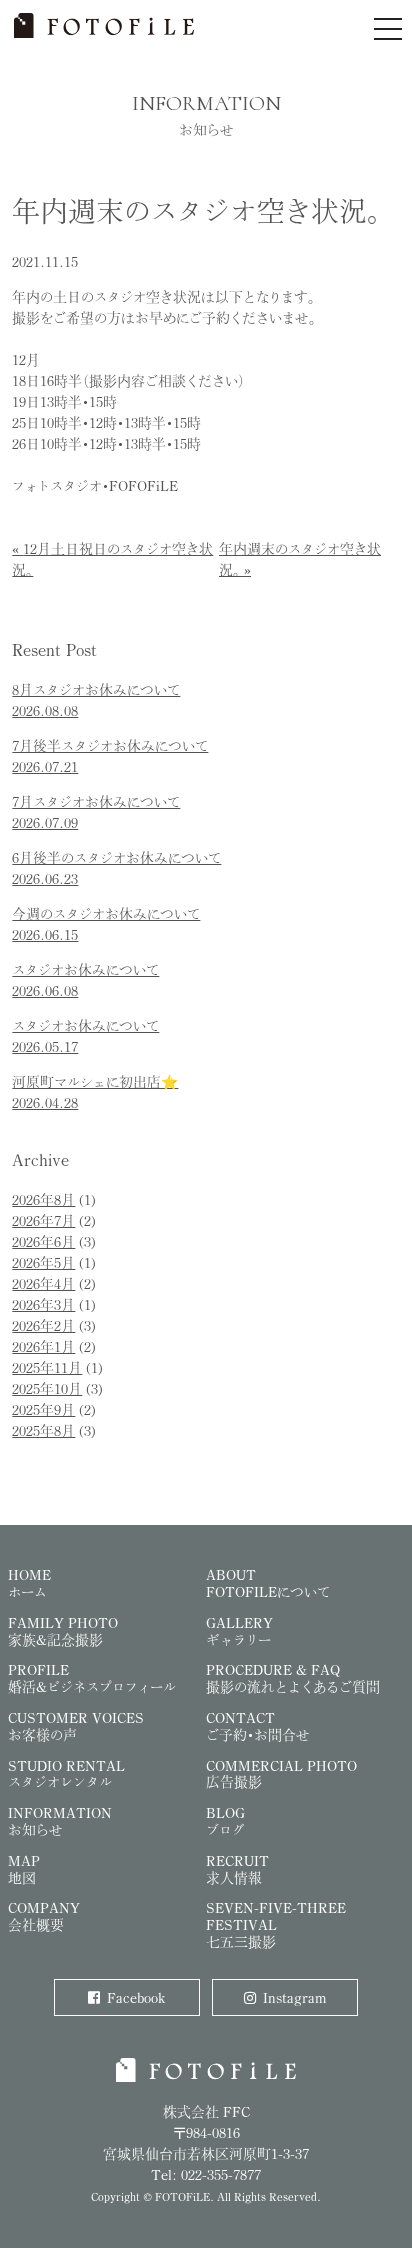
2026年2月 (43, 1325)
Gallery (239, 1631)
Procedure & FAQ (293, 1678)
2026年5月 (43, 1262)
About (268, 1583)
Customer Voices (76, 1726)
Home (29, 1583)
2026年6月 (43, 1241)
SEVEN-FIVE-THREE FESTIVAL (276, 1924)
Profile (92, 1678)
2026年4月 (43, 1283)
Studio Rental (66, 1774)
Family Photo (63, 1631)
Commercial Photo (281, 1774)
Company (44, 1916)
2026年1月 (43, 1346)
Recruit (237, 1869)
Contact (258, 1726)
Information (60, 1821)
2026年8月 (43, 1199)
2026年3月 (43, 1304)
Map (24, 1869)
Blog (225, 1821)
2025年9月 (43, 1409)
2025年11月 (47, 1367)
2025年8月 (43, 1430)
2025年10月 (47, 1388)
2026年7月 (43, 1220)
